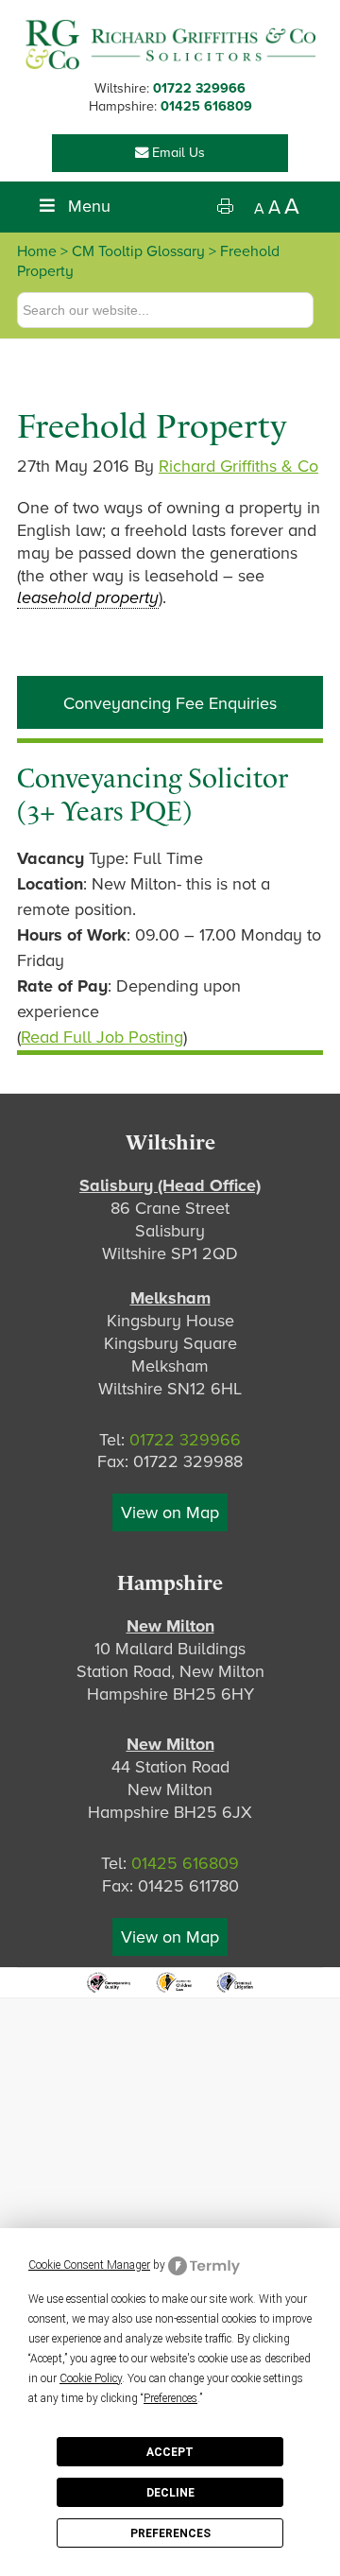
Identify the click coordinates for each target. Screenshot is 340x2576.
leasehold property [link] (88, 597)
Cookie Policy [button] (91, 2378)
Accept (170, 2452)
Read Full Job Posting (102, 1037)
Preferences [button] (170, 2398)
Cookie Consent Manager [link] (89, 2265)
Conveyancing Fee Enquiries (170, 703)
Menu (89, 206)
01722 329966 (199, 88)
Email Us (177, 153)
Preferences (170, 2533)
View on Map (170, 1513)
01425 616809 (206, 106)
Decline (170, 2493)
